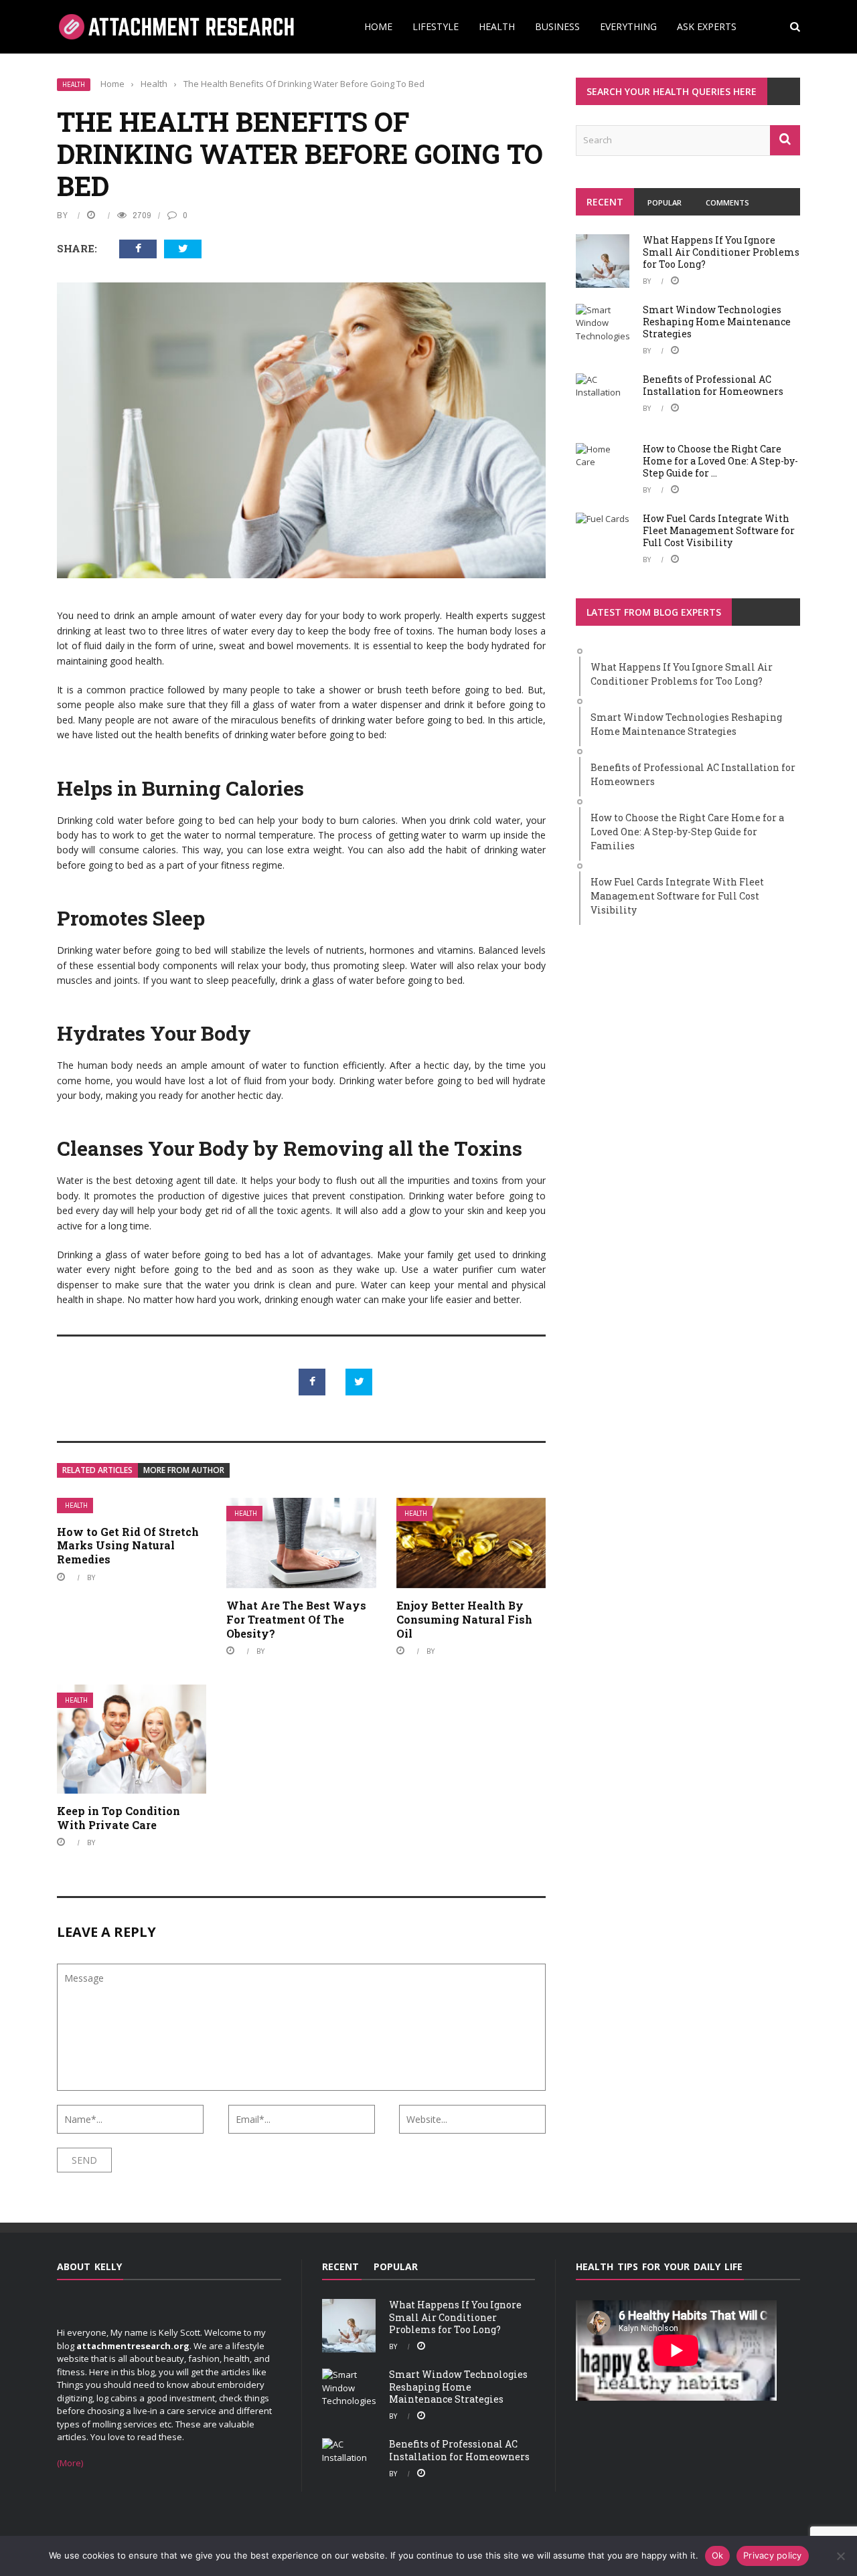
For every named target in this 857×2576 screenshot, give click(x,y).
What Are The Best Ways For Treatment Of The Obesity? (296, 1619)
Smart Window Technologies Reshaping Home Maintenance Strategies (717, 322)
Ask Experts (707, 26)
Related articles (97, 1470)
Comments (727, 202)
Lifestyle (436, 26)
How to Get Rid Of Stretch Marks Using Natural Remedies (128, 1546)
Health (497, 26)
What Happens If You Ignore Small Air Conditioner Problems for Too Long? (721, 252)
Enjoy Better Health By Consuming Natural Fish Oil (464, 1619)
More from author (184, 1470)
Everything (628, 26)
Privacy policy (773, 2555)
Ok (718, 2555)
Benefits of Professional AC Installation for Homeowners (713, 385)
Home (378, 26)
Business (557, 26)
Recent (605, 202)
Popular (665, 202)
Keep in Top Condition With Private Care (119, 1818)
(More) (70, 2463)
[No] (840, 2556)
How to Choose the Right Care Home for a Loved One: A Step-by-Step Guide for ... (720, 461)
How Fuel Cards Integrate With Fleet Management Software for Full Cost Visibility (719, 530)
